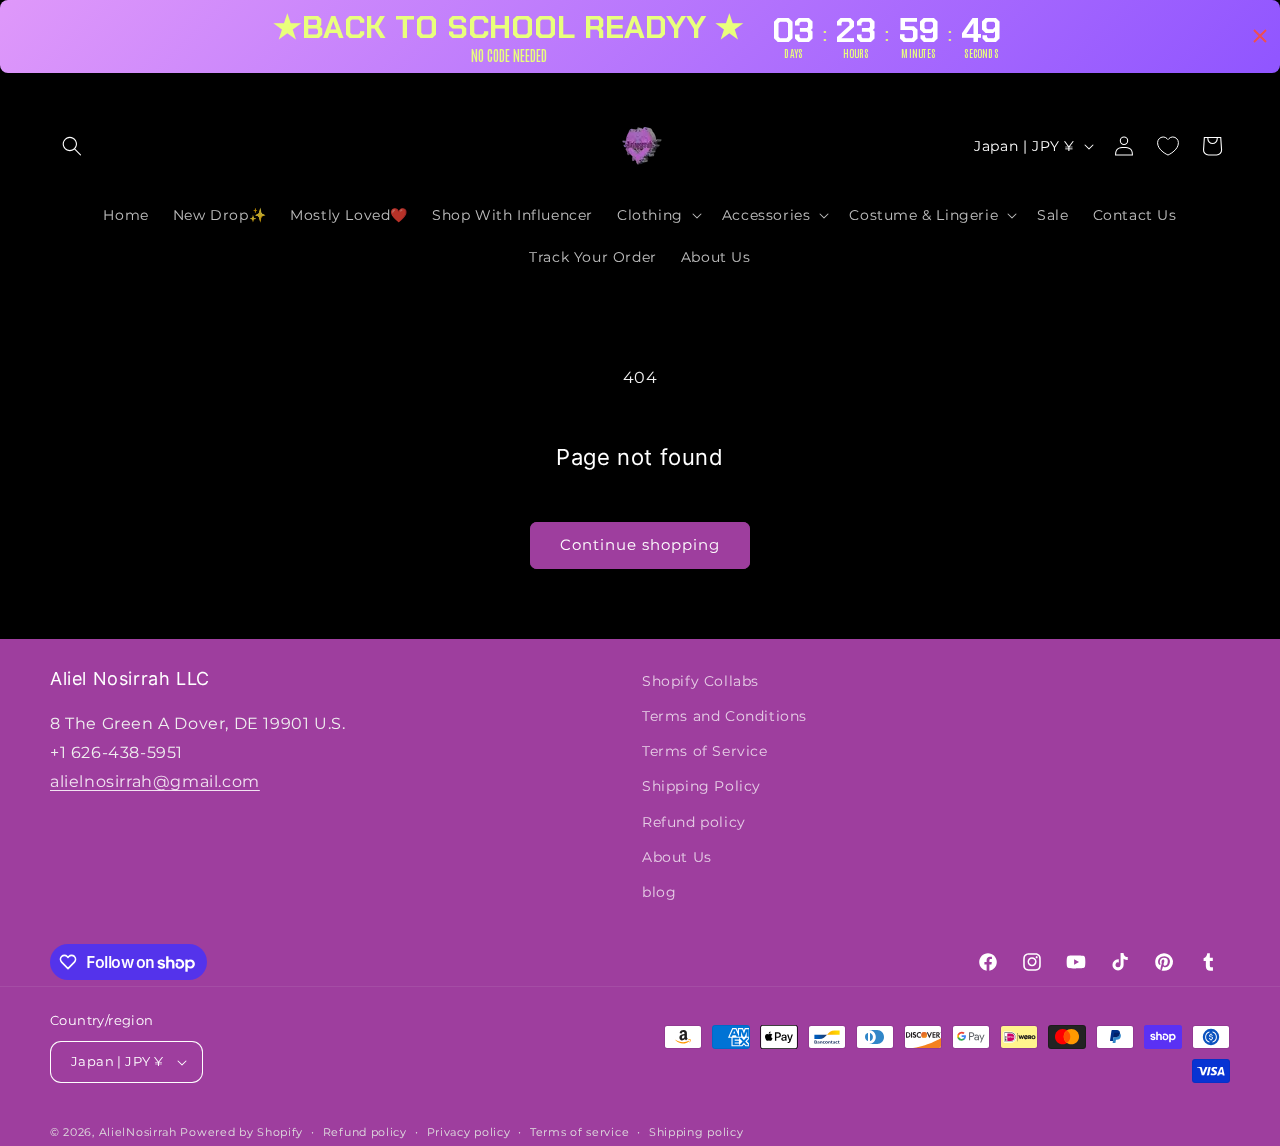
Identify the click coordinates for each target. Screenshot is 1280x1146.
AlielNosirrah (138, 1132)
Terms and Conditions (724, 716)
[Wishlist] (1168, 146)
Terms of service (579, 1132)
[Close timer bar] (1260, 36)
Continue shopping (640, 544)
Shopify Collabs (700, 681)
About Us (677, 857)
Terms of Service (705, 751)
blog (659, 892)
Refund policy (694, 822)
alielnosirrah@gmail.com (155, 781)
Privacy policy (469, 1132)
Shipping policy (696, 1132)
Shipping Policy (701, 786)
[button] (72, 146)
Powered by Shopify (241, 1132)
